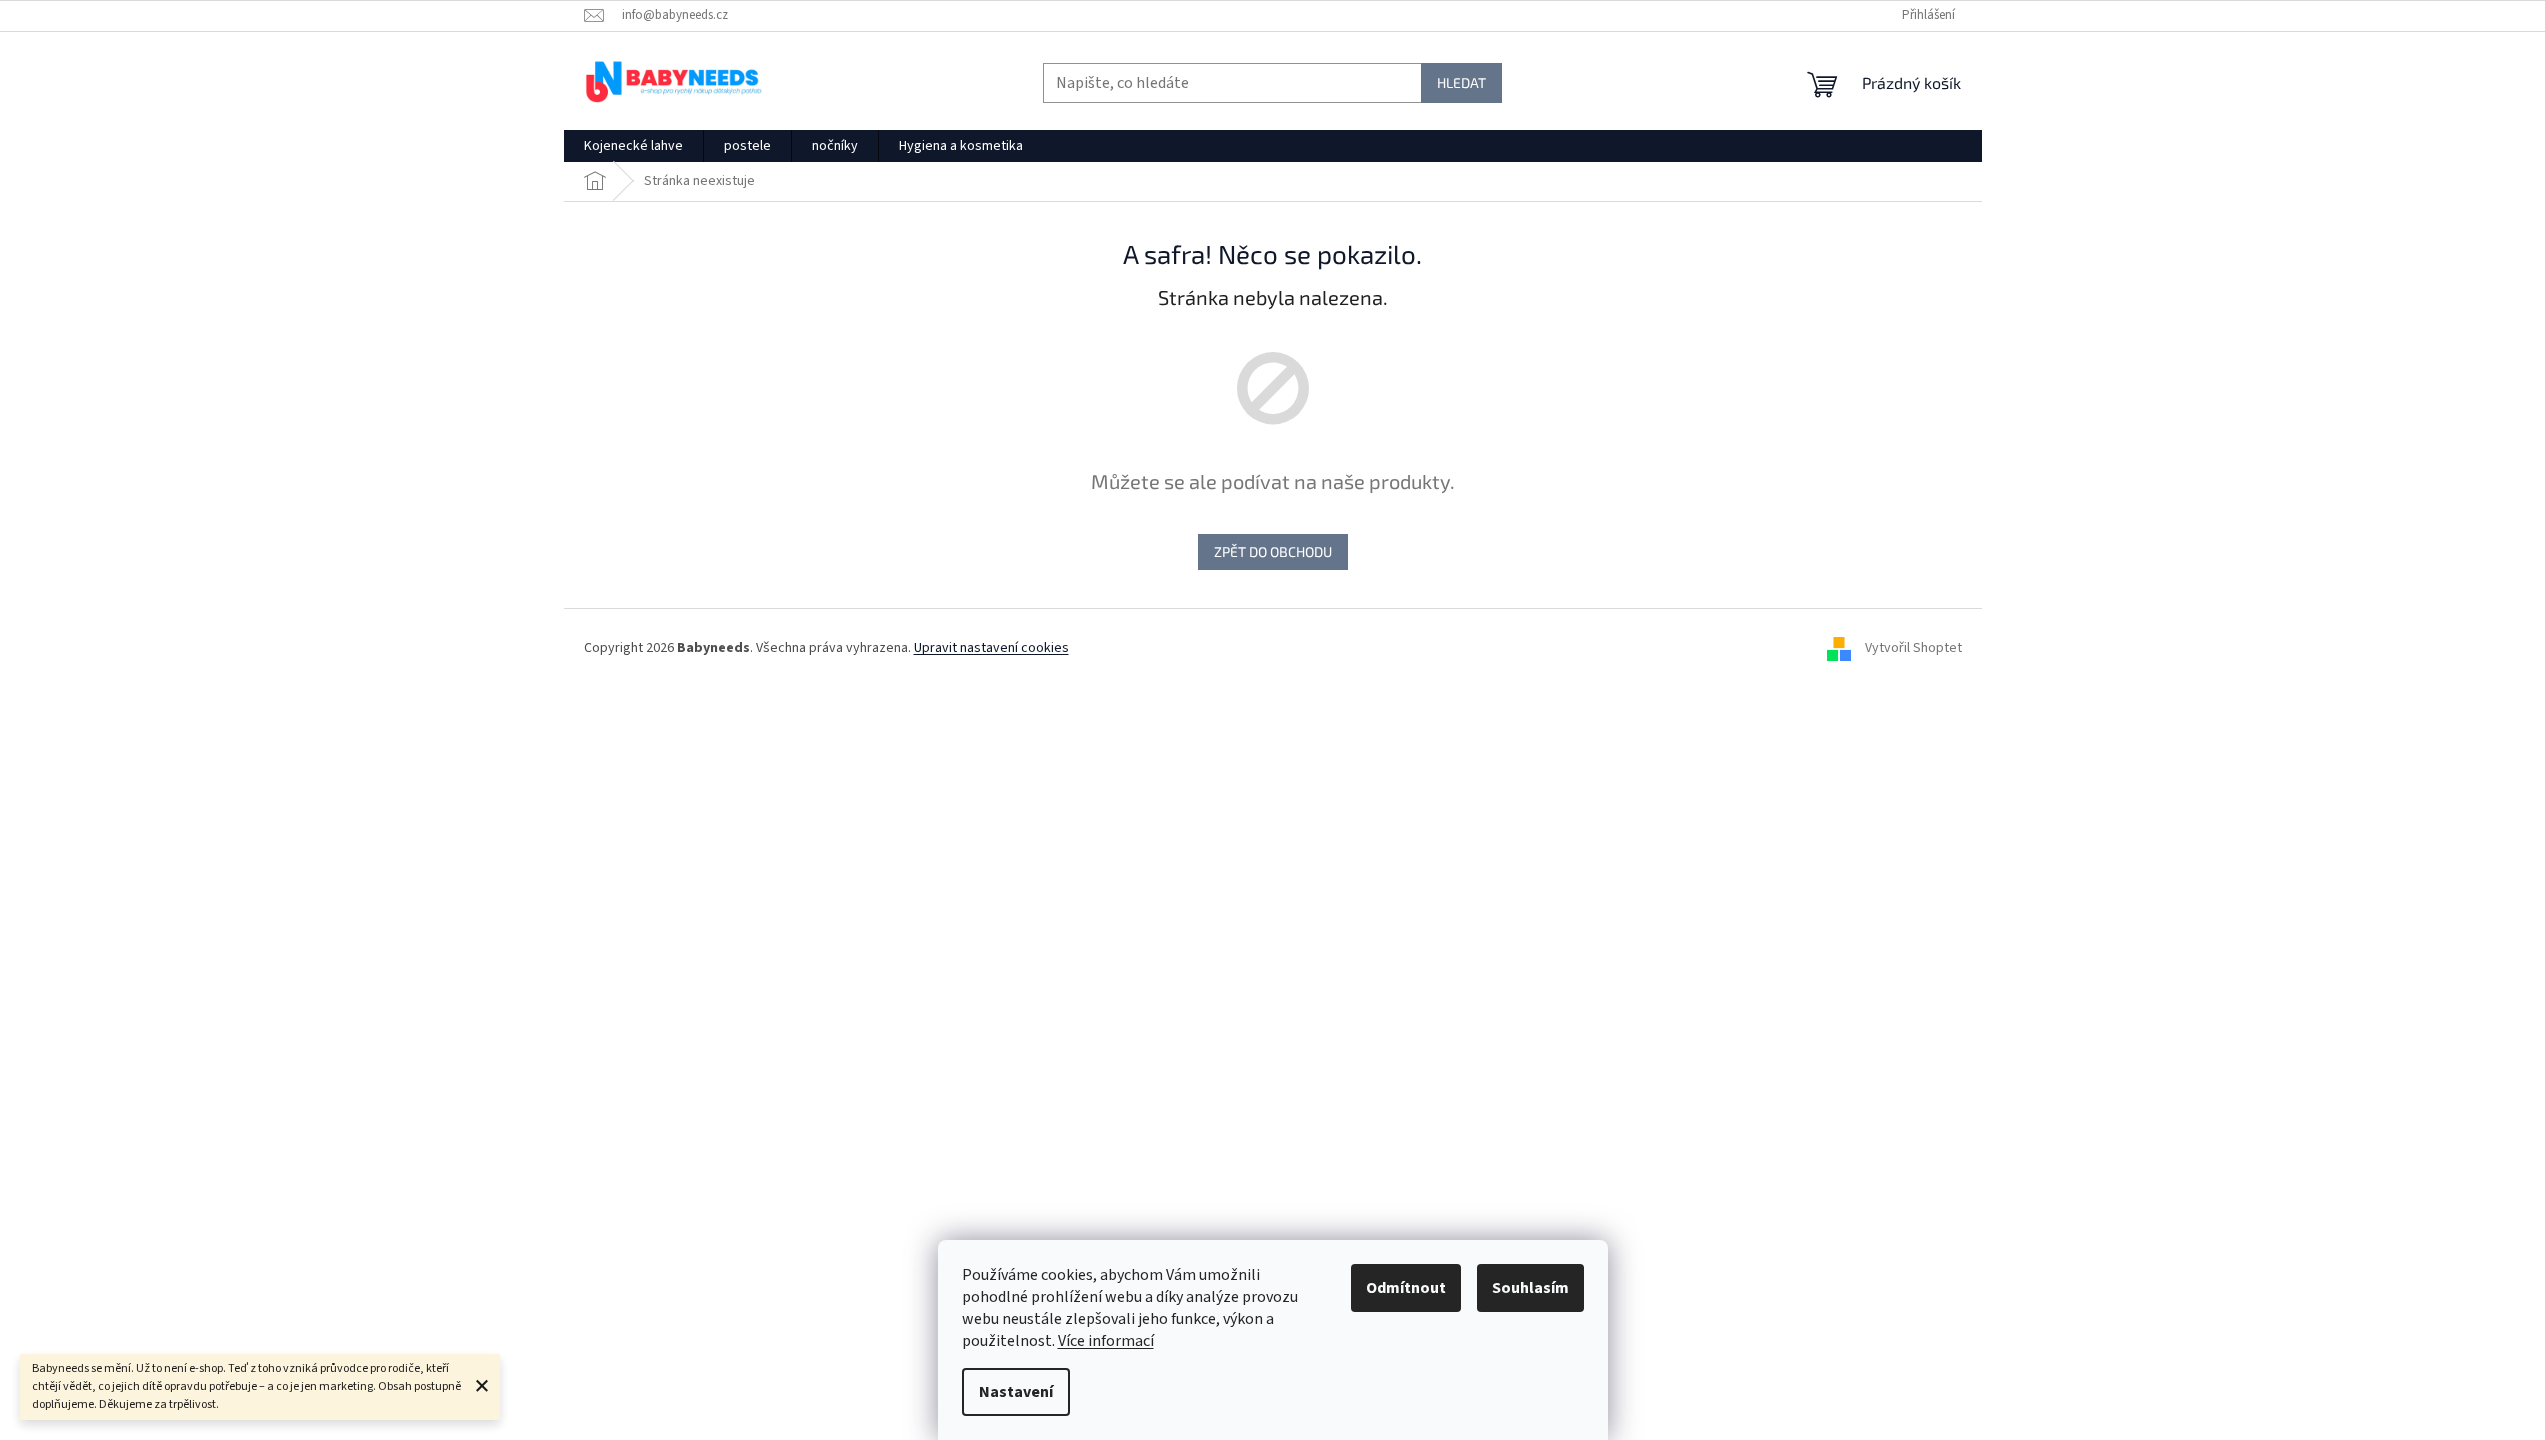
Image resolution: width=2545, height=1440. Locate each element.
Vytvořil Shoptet (1913, 648)
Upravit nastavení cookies (991, 648)
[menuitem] (633, 146)
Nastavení (1016, 1392)
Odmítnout (1406, 1288)
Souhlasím (1530, 1288)
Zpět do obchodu (1273, 551)
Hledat (1461, 82)
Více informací (1106, 1341)
